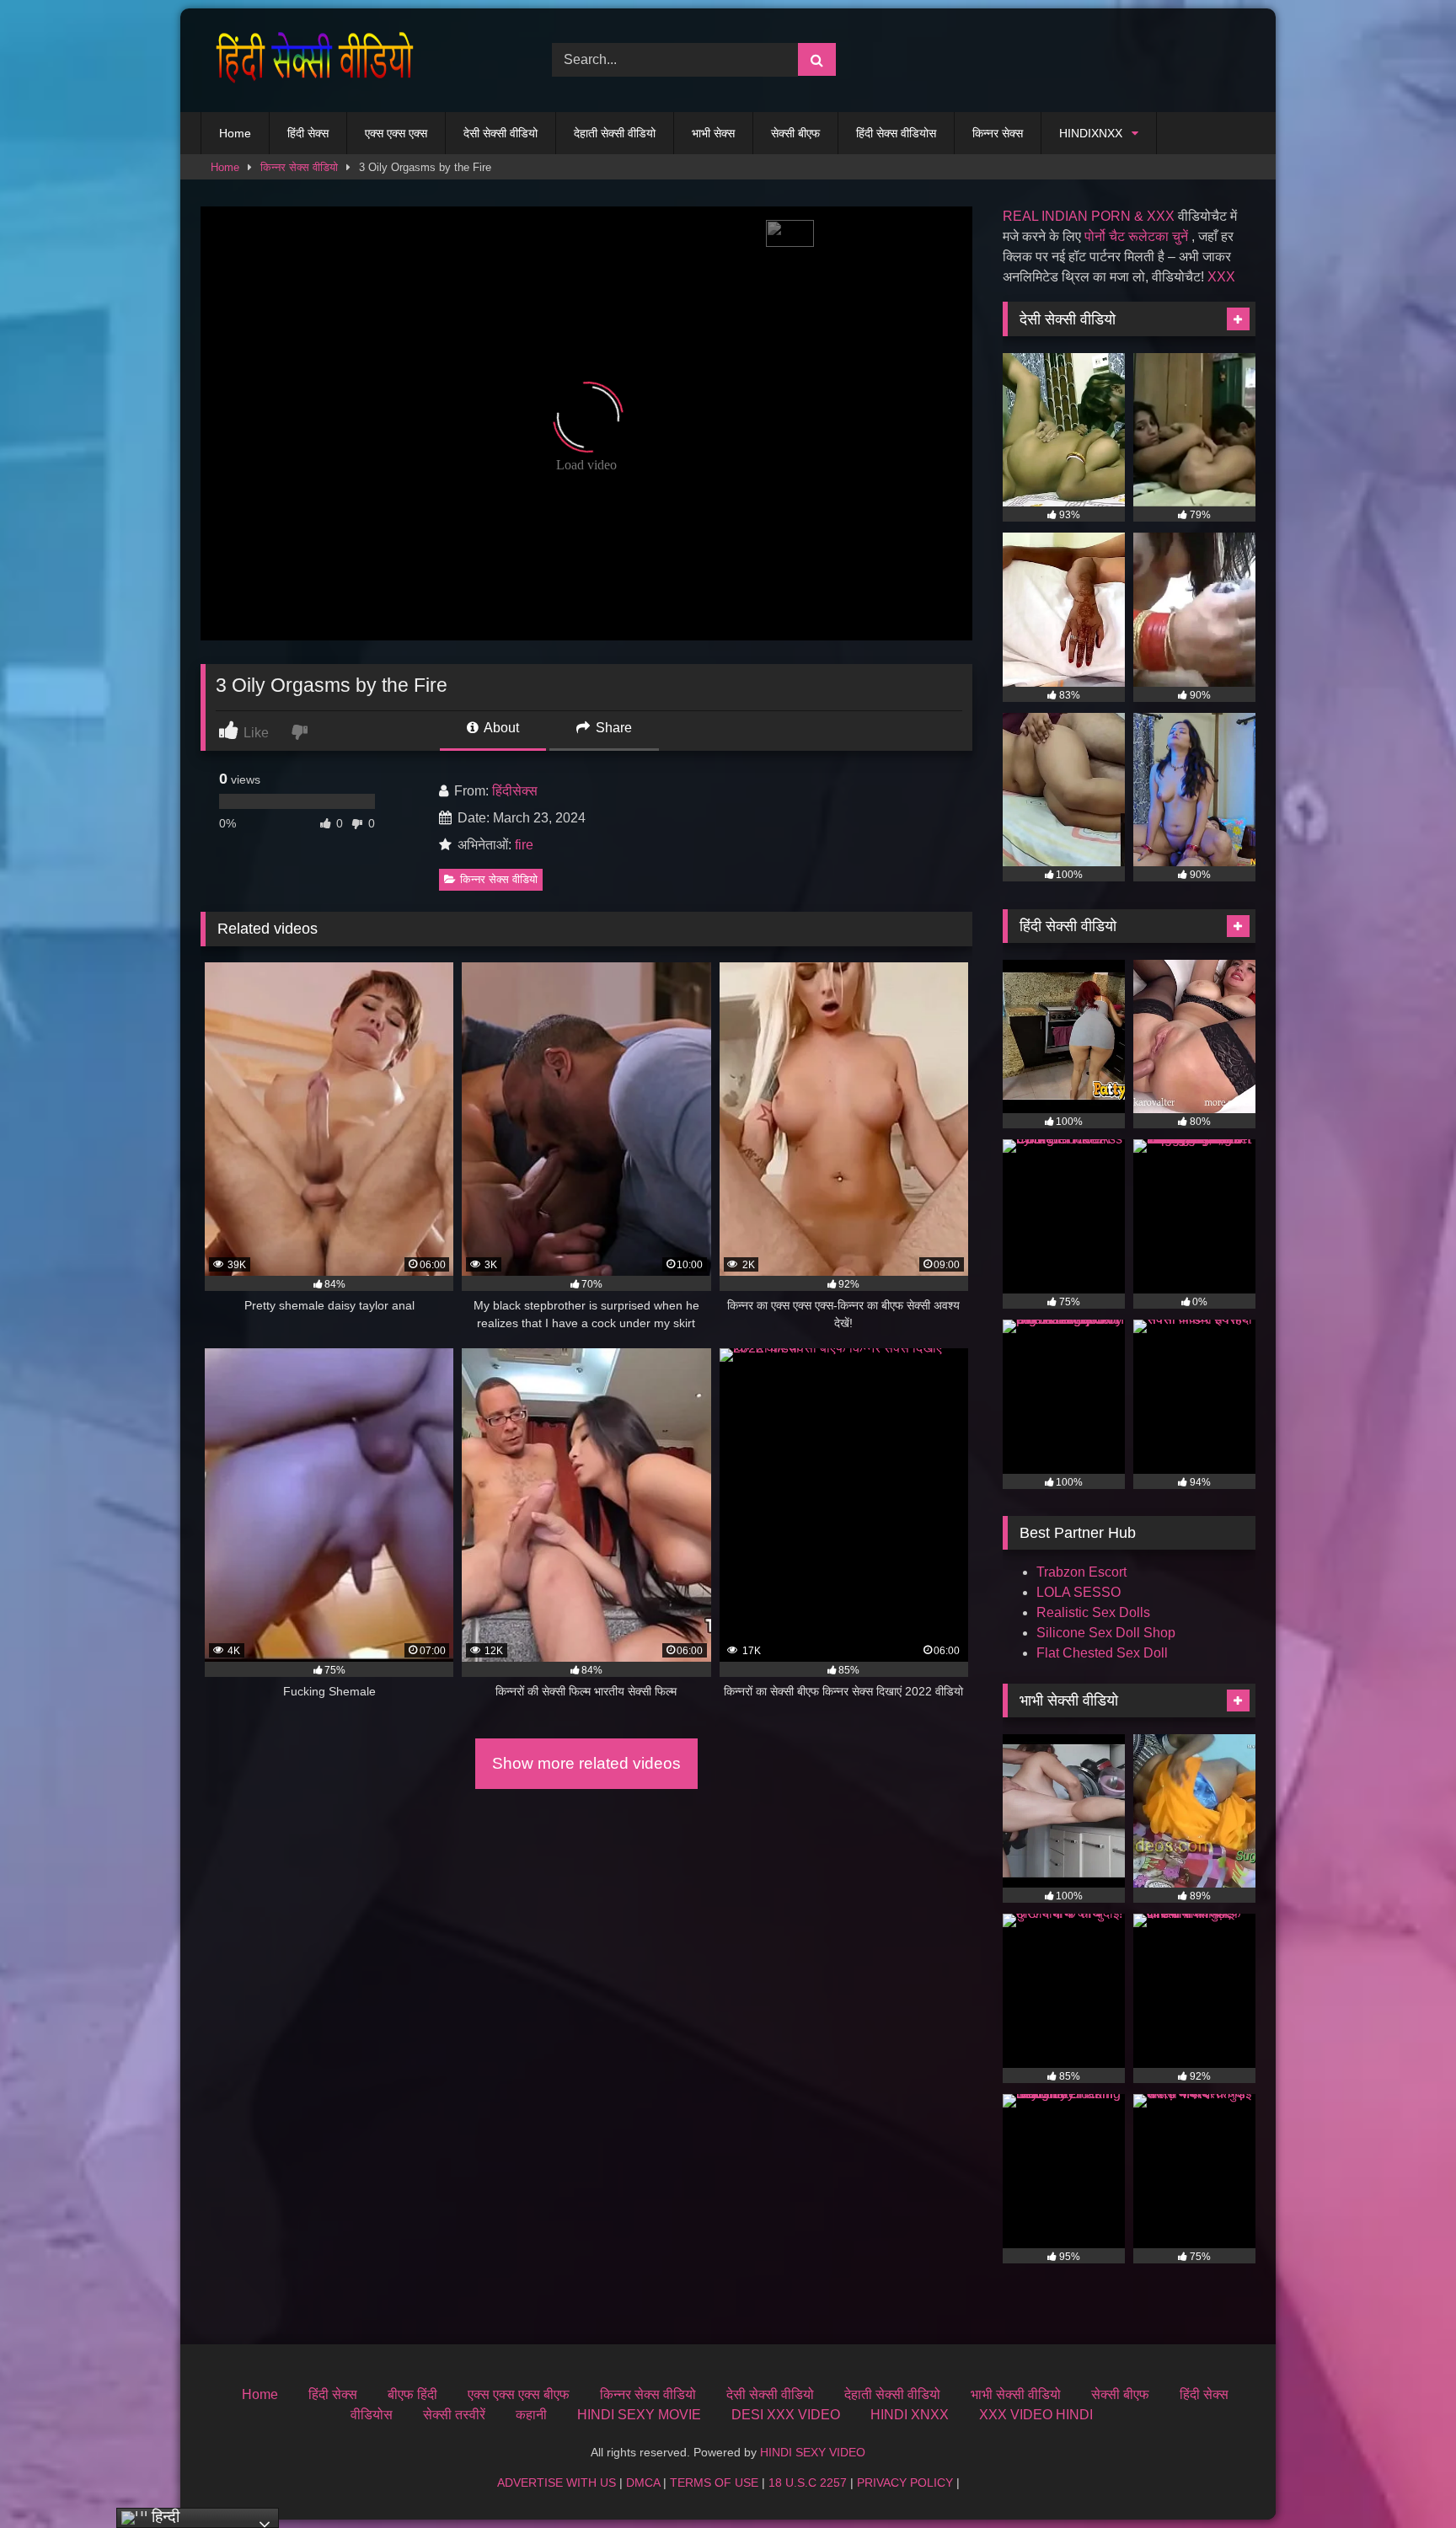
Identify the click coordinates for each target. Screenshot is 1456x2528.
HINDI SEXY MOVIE (639, 2415)
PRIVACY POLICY (905, 2482)
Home (235, 133)
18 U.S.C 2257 (808, 2482)
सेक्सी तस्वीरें (454, 2415)
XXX (1221, 277)
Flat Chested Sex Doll (1102, 1653)
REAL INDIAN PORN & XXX (1089, 216)
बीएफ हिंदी (412, 2394)
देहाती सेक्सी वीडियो (615, 133)
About (500, 728)
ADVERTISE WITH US (557, 2482)
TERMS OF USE (714, 2482)
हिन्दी (163, 2517)
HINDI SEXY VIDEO (813, 2452)
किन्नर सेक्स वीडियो (299, 167)
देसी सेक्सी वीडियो (500, 133)
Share (612, 728)
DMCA (643, 2482)
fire (524, 845)
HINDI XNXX (910, 2415)
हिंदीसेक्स (515, 791)
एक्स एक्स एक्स (396, 133)
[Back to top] (1404, 2478)
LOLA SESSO (1079, 1592)
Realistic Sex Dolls (1093, 1612)
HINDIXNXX (1091, 133)
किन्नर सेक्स (998, 133)
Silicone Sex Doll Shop (1106, 1633)
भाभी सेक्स (713, 133)
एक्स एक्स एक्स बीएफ (519, 2394)
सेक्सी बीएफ (795, 133)
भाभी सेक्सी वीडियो (1016, 2394)
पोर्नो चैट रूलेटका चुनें (1136, 236)
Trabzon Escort (1081, 1572)
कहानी (531, 2415)
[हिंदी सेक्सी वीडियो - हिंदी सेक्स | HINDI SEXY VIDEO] (310, 60)
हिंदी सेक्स (308, 133)
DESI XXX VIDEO (786, 2415)
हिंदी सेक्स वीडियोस (896, 133)
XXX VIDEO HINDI (1036, 2415)
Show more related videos (586, 1763)
